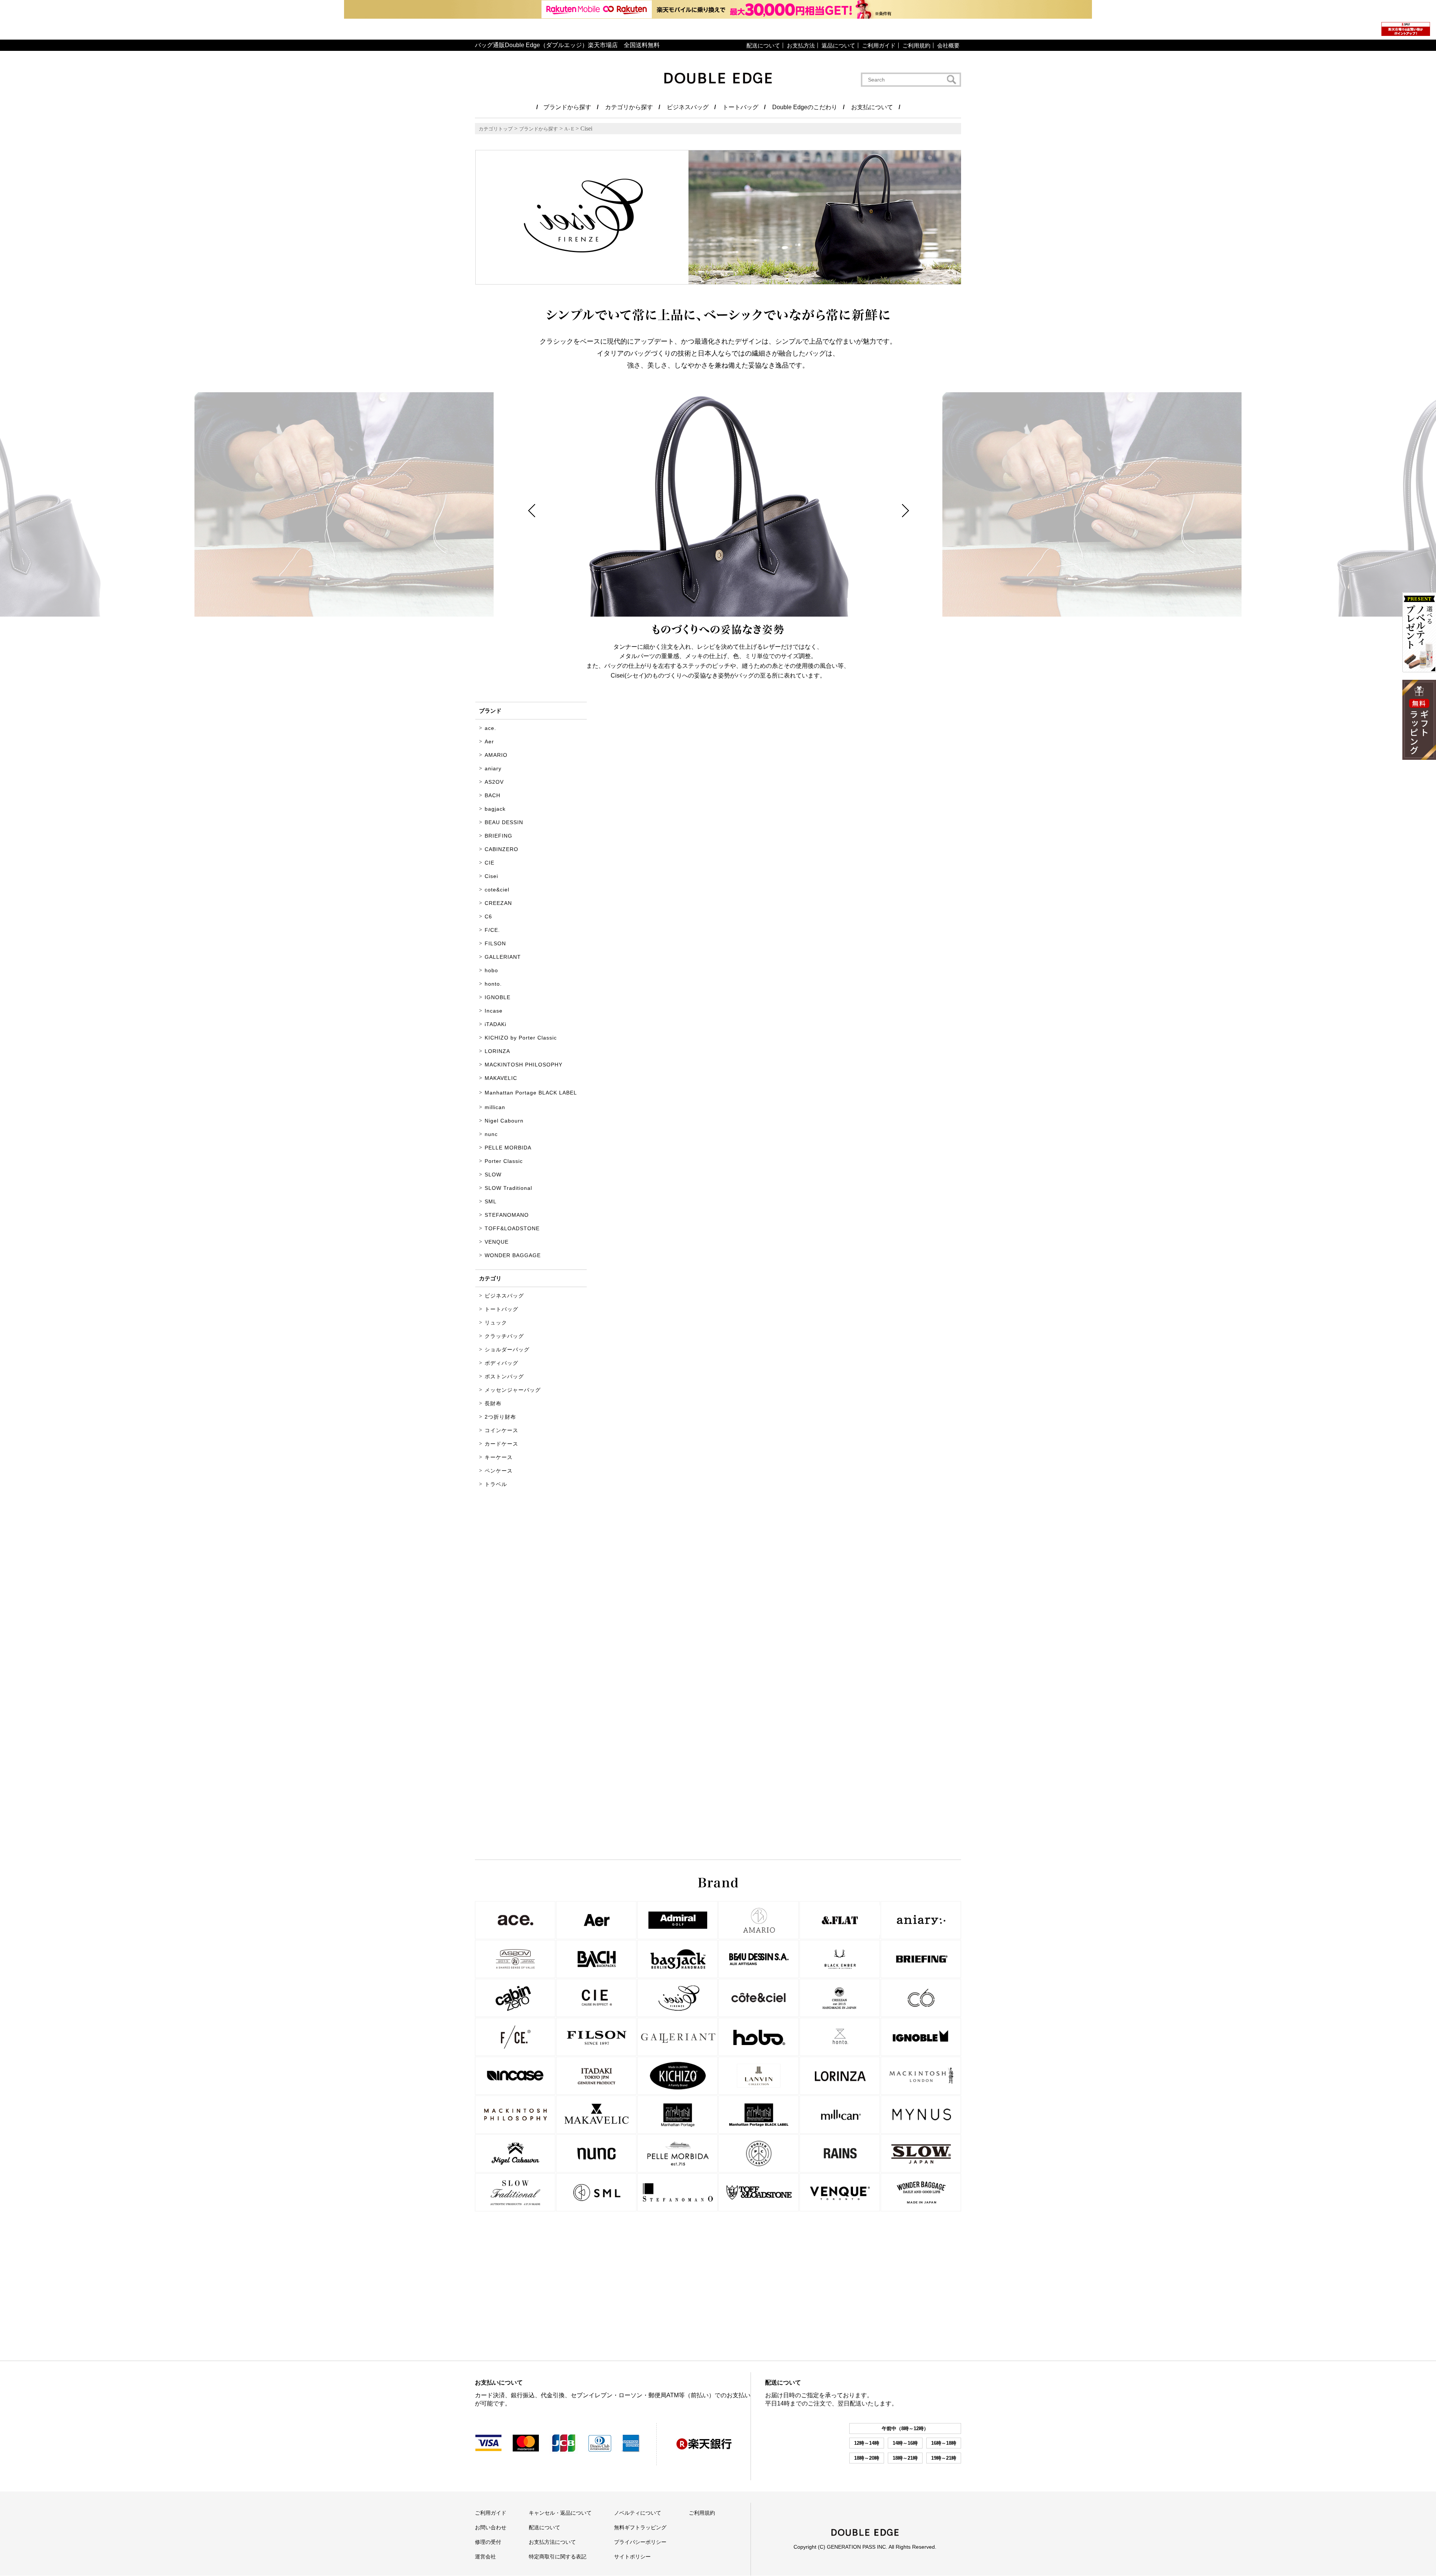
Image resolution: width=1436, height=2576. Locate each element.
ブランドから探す (538, 129)
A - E (569, 129)
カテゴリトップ (496, 129)
